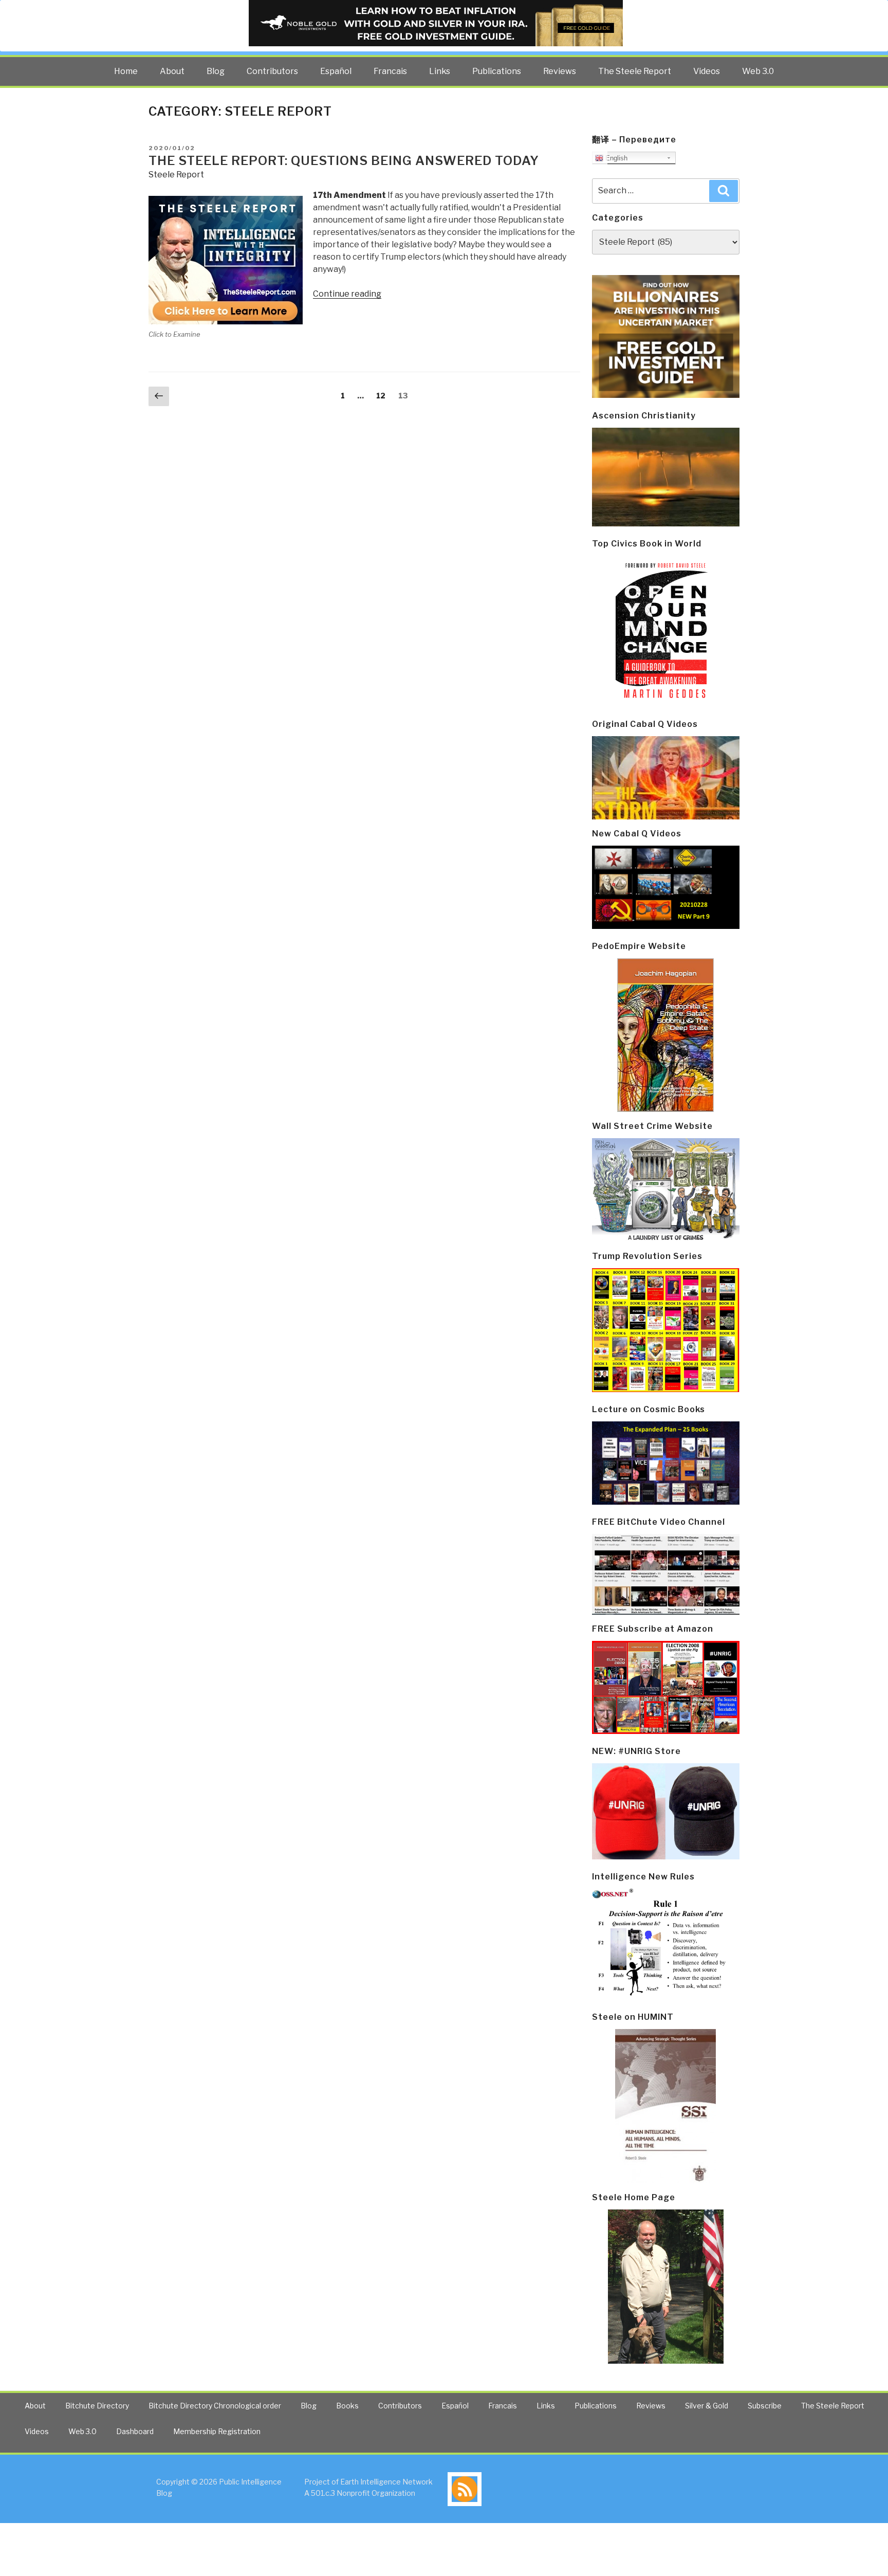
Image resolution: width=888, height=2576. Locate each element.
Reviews (560, 71)
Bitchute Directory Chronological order (215, 2406)
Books (347, 2406)
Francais (390, 71)
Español (336, 71)
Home (126, 71)
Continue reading (347, 294)
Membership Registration (217, 2431)
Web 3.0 (758, 71)
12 (383, 395)
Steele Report (176, 175)
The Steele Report (635, 71)
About (172, 71)
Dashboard (135, 2431)
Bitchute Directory (97, 2406)
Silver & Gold (707, 2406)
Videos (707, 71)
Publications (497, 71)
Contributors (272, 71)
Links (440, 71)
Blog (216, 71)
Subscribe (765, 2406)
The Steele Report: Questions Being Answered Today (344, 161)
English (615, 158)
